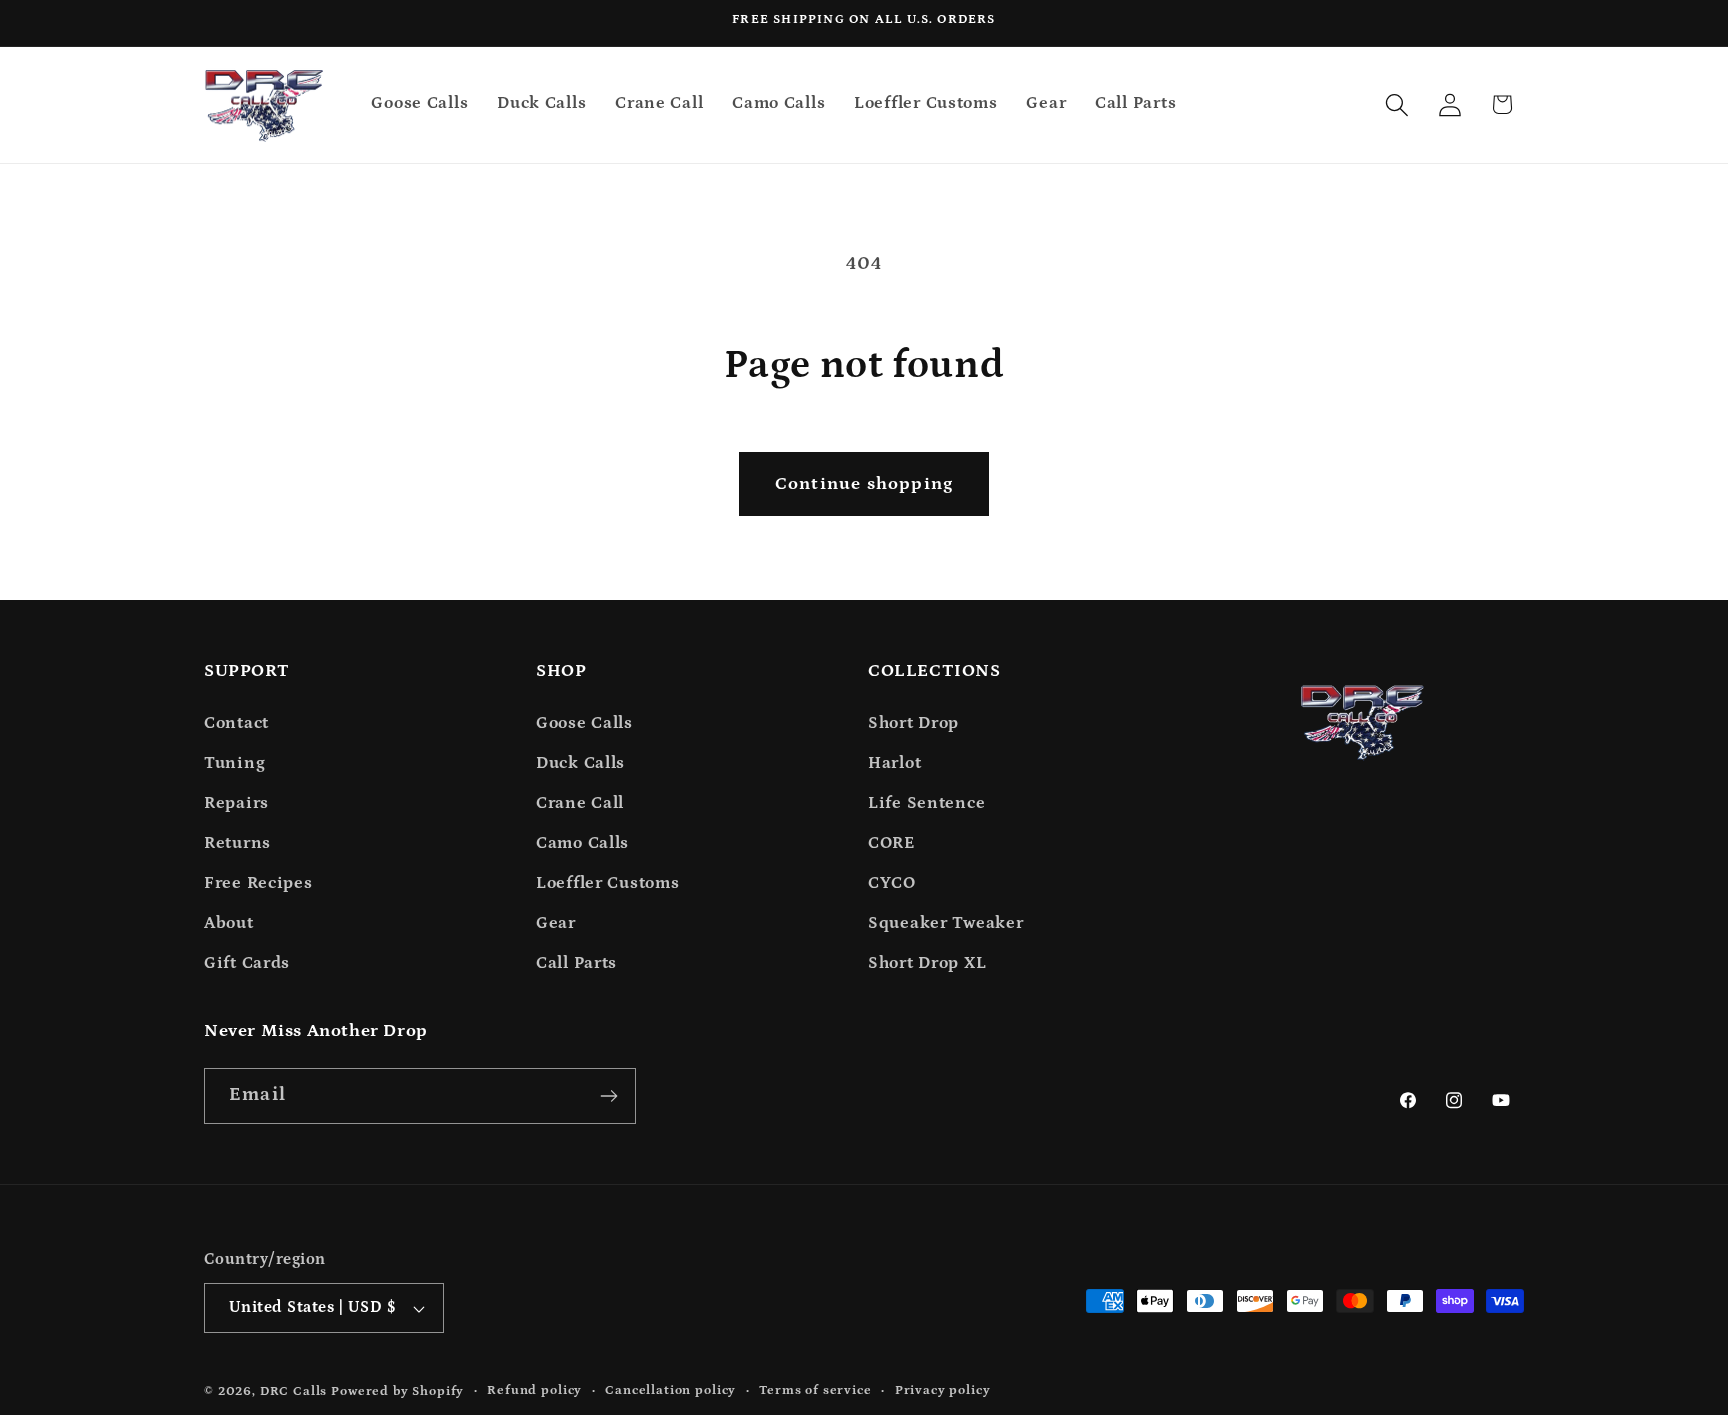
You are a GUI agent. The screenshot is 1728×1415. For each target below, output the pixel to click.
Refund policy (534, 1390)
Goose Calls (584, 723)
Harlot (894, 763)
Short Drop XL (927, 963)
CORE (891, 843)
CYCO (892, 883)
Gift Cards (247, 963)
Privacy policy (943, 1390)
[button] (1396, 104)
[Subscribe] (608, 1096)
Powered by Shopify (397, 1391)
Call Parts (576, 963)
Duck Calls (580, 763)
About (229, 923)
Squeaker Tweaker (946, 923)
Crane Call (580, 803)
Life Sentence (926, 803)
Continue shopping (864, 484)
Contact (236, 723)
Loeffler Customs (608, 883)
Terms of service (815, 1390)
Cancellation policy (670, 1390)
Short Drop (913, 723)
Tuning (234, 763)
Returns (237, 843)
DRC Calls (294, 1391)
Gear (556, 923)
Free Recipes (258, 883)
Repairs (236, 803)
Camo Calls (582, 843)
